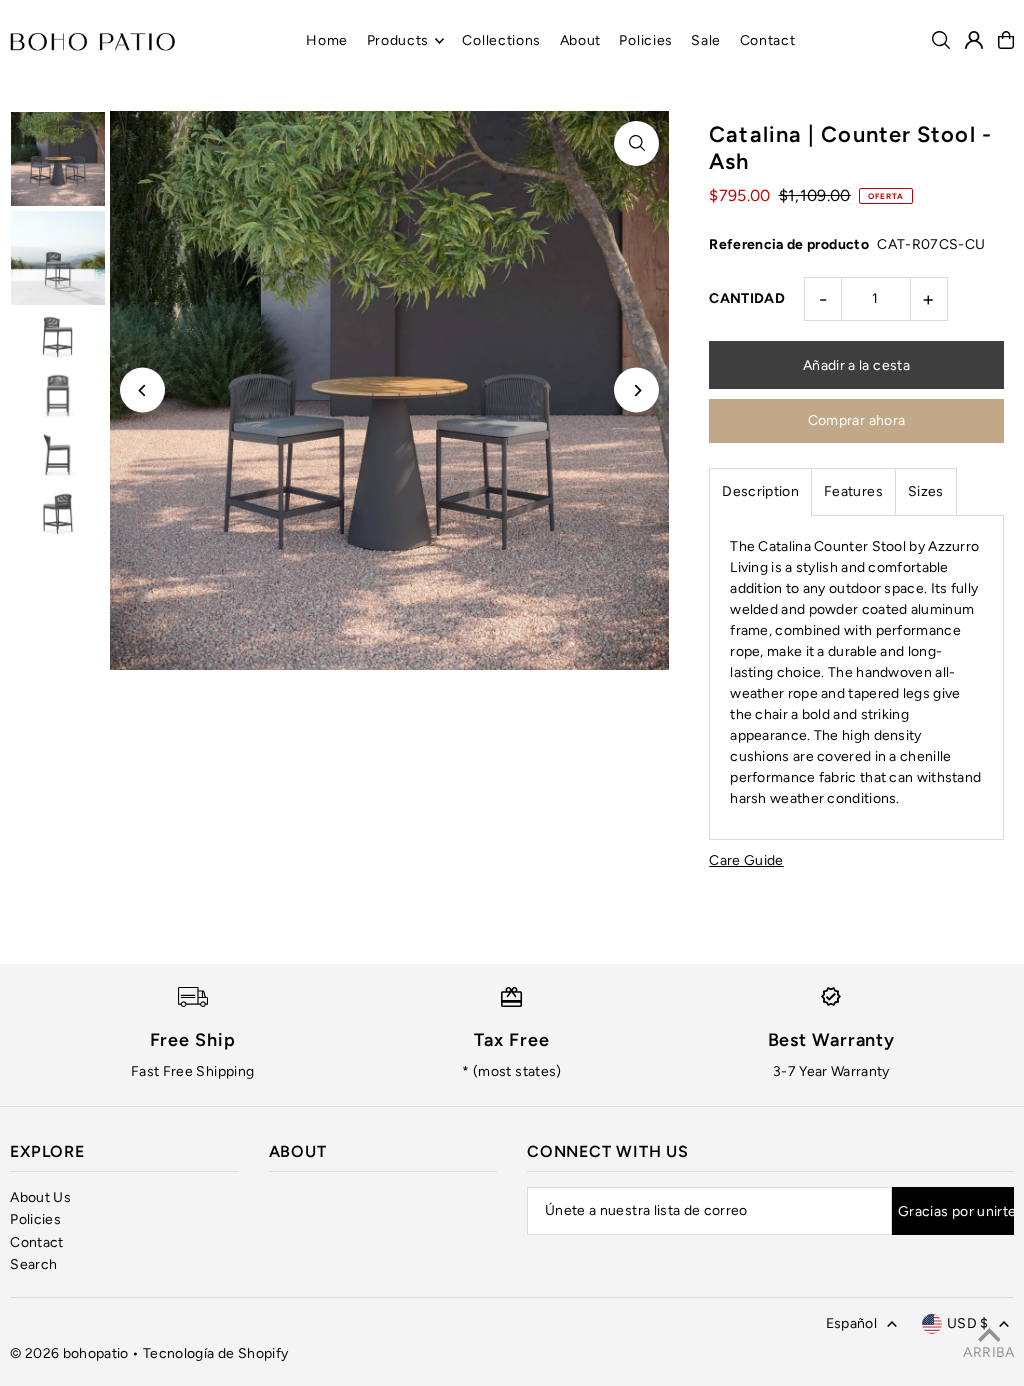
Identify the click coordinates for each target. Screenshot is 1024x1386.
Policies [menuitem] (646, 40)
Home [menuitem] (327, 40)
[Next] (636, 390)
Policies (35, 1219)
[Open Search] (941, 40)
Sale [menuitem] (706, 40)
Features (853, 491)
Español (851, 1323)
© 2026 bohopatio (69, 1353)
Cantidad (747, 298)
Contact (36, 1242)
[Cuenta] (974, 40)
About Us (40, 1197)
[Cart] (1006, 40)
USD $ (968, 1323)
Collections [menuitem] (501, 40)
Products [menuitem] (398, 40)
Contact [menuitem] (768, 40)
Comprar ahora (857, 420)
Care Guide (746, 861)
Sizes (926, 491)
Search (33, 1264)
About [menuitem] (581, 40)
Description (760, 491)
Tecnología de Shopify (215, 1353)
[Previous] (142, 390)
